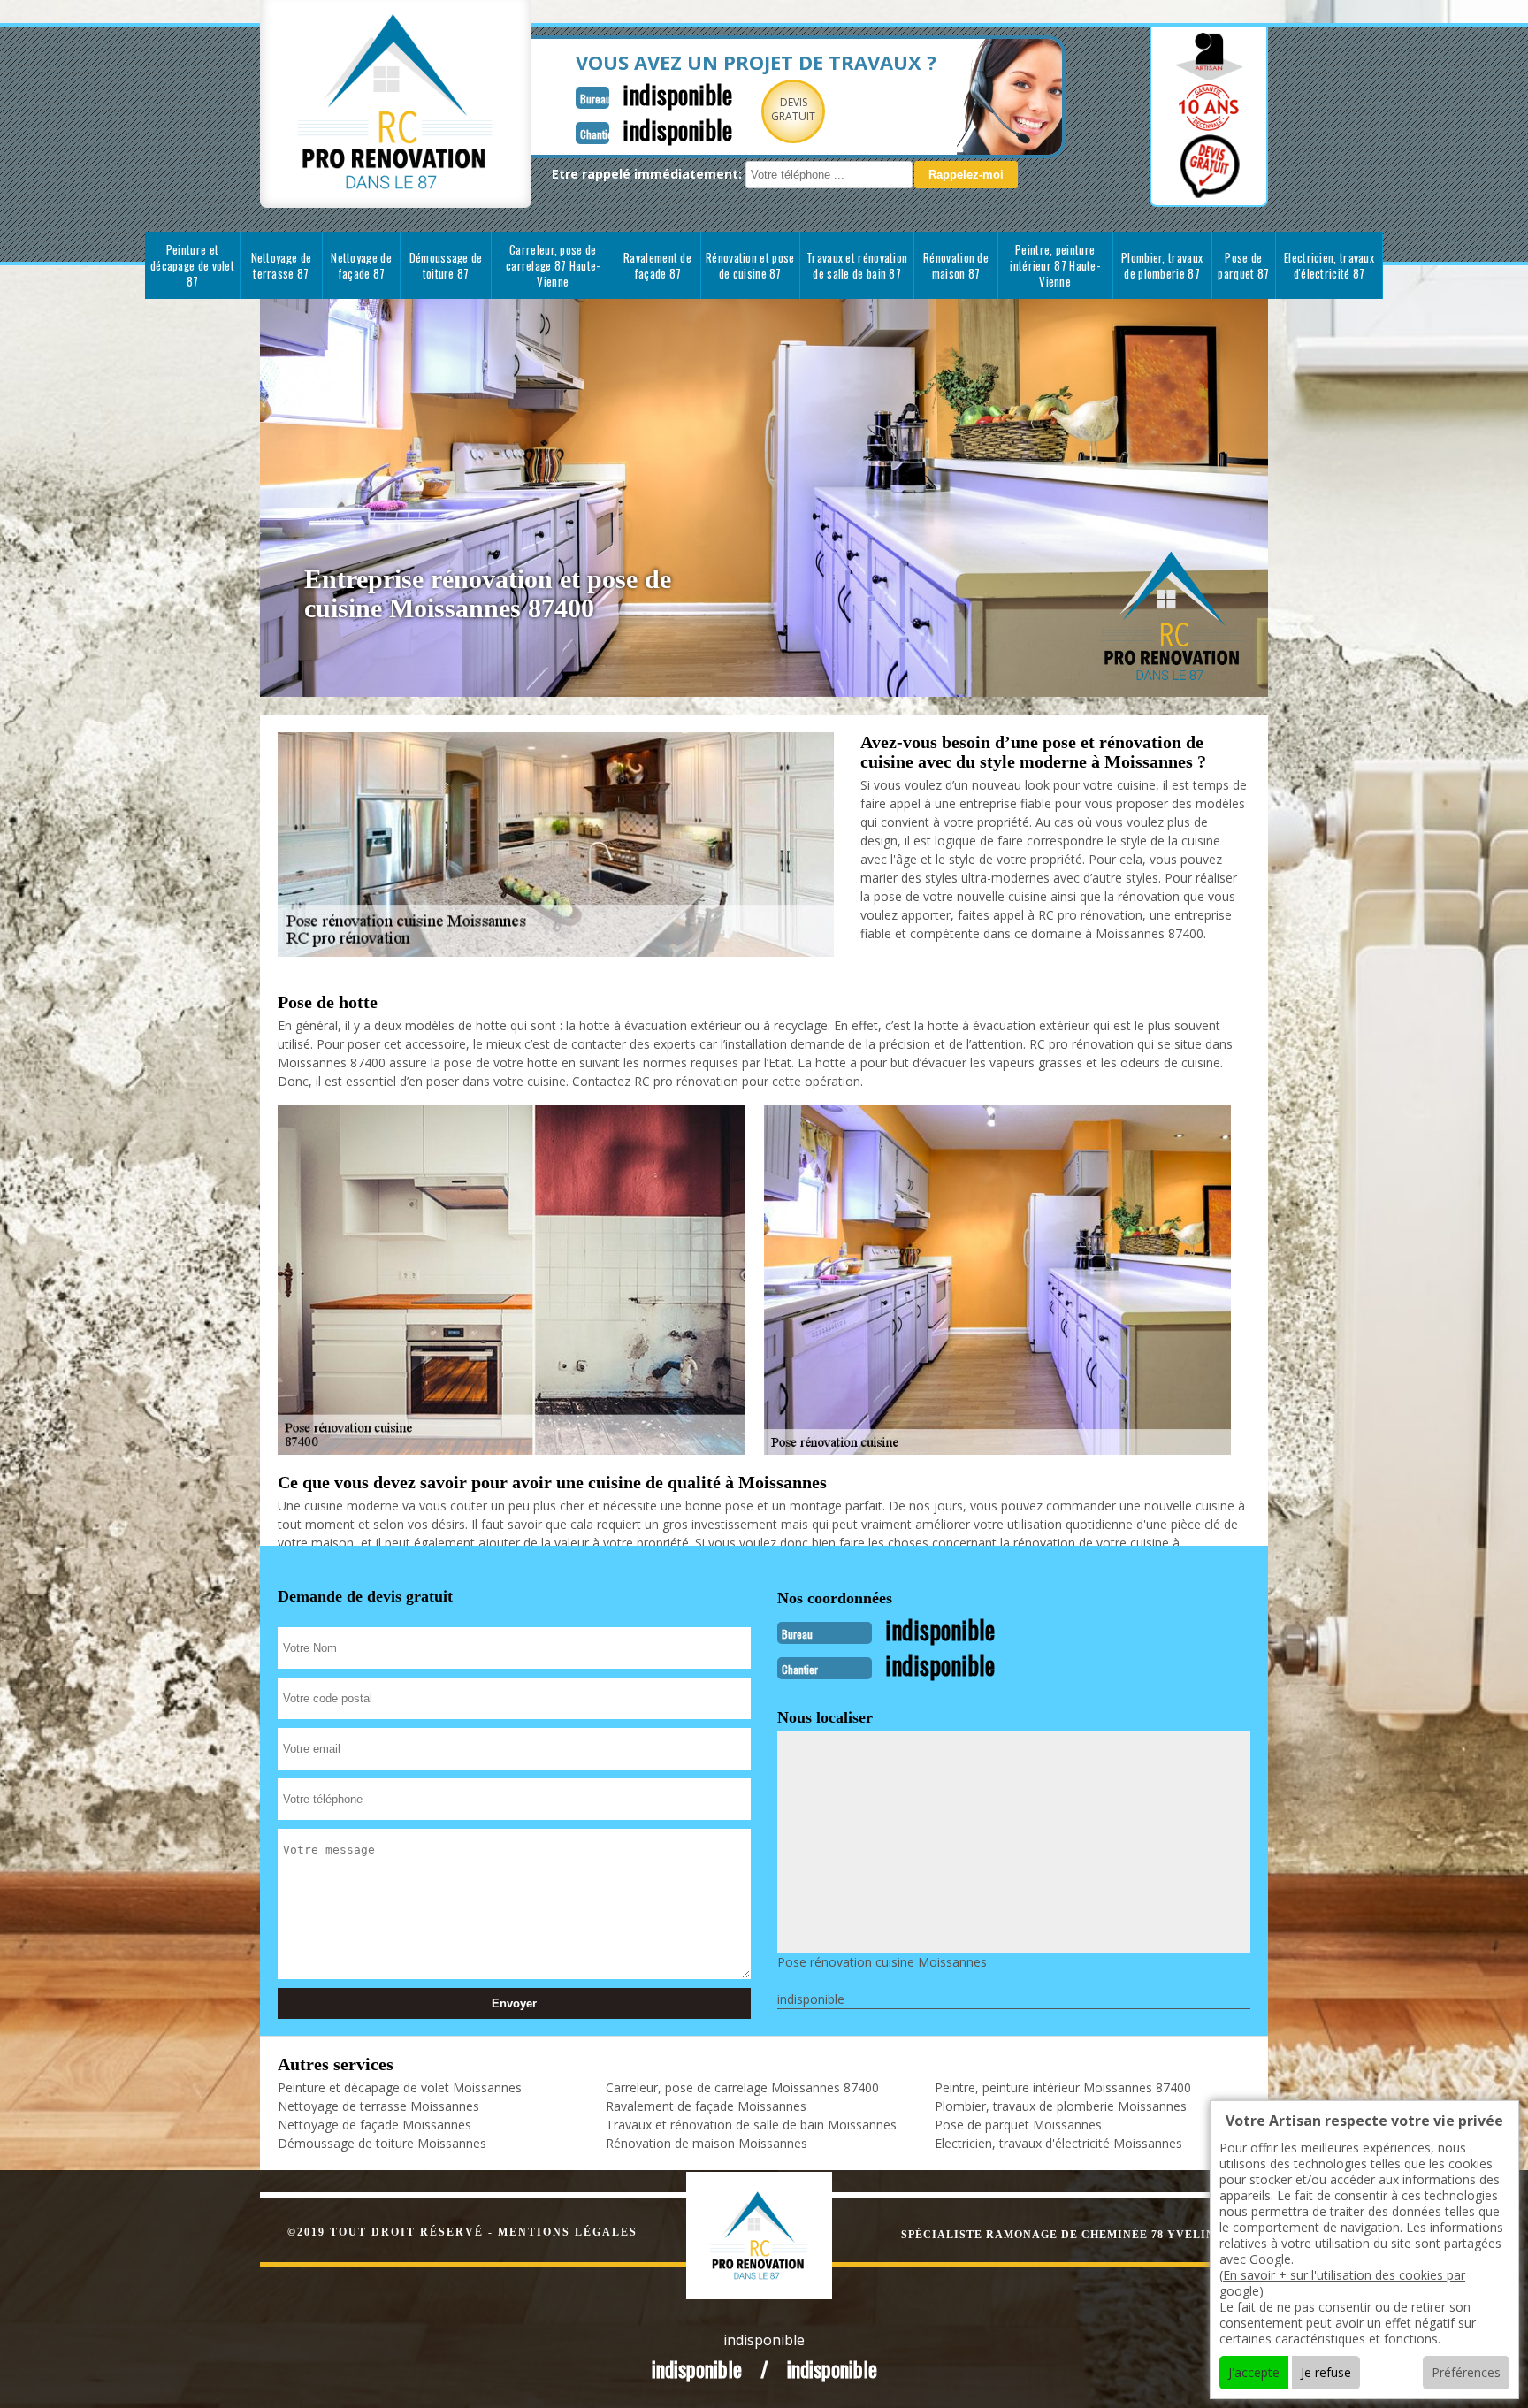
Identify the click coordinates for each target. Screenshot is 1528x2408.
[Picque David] (778, 2233)
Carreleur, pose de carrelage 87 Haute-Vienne (553, 265)
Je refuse (1326, 2372)
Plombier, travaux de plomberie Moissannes (1061, 2106)
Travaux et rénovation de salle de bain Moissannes (751, 2125)
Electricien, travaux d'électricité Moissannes (1058, 2143)
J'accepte (1254, 2372)
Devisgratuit (793, 109)
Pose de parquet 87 (1243, 265)
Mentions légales (568, 2232)
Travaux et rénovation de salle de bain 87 (857, 265)
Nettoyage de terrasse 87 (282, 265)
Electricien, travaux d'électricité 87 (1329, 265)
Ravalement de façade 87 (657, 265)
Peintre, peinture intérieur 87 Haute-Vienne (1055, 265)
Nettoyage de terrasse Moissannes (378, 2106)
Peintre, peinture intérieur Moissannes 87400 (1063, 2087)
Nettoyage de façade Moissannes (374, 2125)
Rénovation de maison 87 (956, 265)
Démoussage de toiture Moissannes (382, 2143)
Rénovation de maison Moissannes (707, 2143)
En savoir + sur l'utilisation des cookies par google (1342, 2283)
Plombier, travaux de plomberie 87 (1162, 265)
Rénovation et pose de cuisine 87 (750, 265)
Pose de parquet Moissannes (1018, 2125)
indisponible (677, 94)
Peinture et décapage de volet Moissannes (400, 2087)
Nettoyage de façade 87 (361, 265)
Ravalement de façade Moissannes (706, 2106)
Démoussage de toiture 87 (446, 265)
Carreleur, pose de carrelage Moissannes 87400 (742, 2087)
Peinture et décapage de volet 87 (192, 265)
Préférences (1466, 2372)
